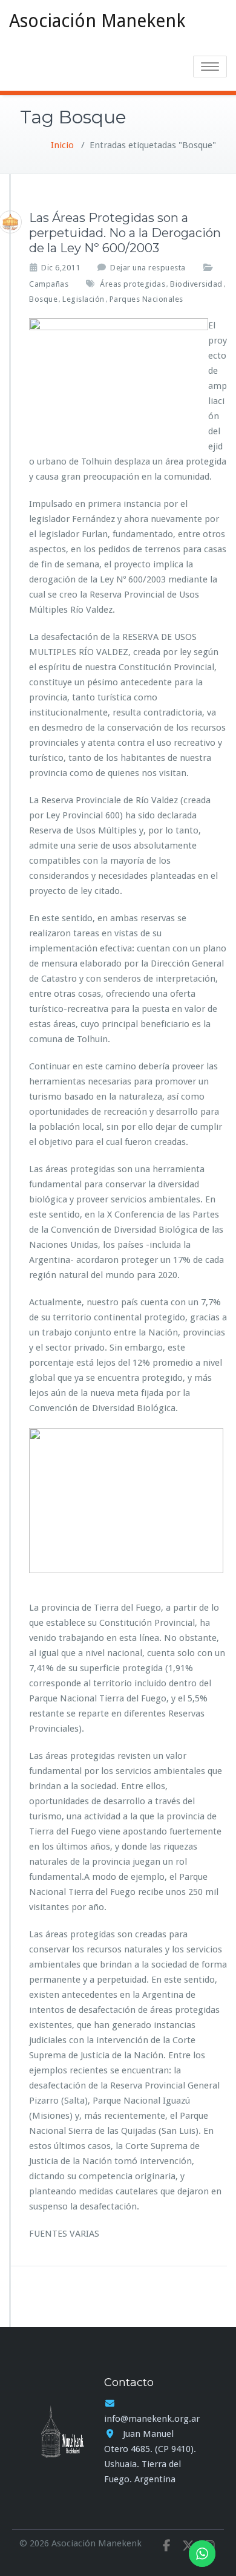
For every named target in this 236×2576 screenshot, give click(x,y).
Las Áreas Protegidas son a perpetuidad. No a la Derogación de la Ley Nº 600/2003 (125, 233)
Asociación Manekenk (97, 21)
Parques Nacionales (146, 299)
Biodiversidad (196, 284)
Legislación (84, 299)
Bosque (43, 299)
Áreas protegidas (133, 284)
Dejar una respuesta (148, 268)
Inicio (62, 145)
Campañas (49, 284)
